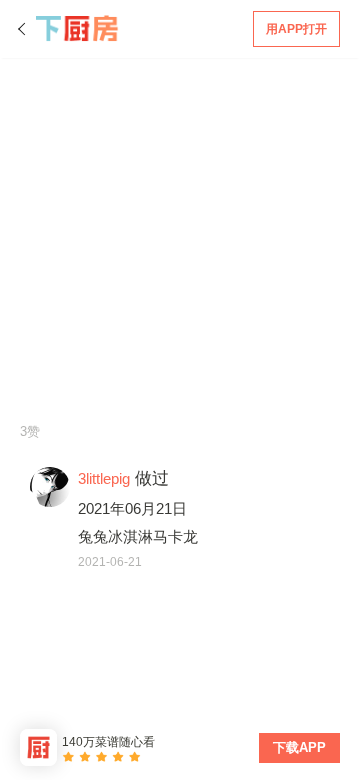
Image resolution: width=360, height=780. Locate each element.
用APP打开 (296, 29)
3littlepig (104, 478)
